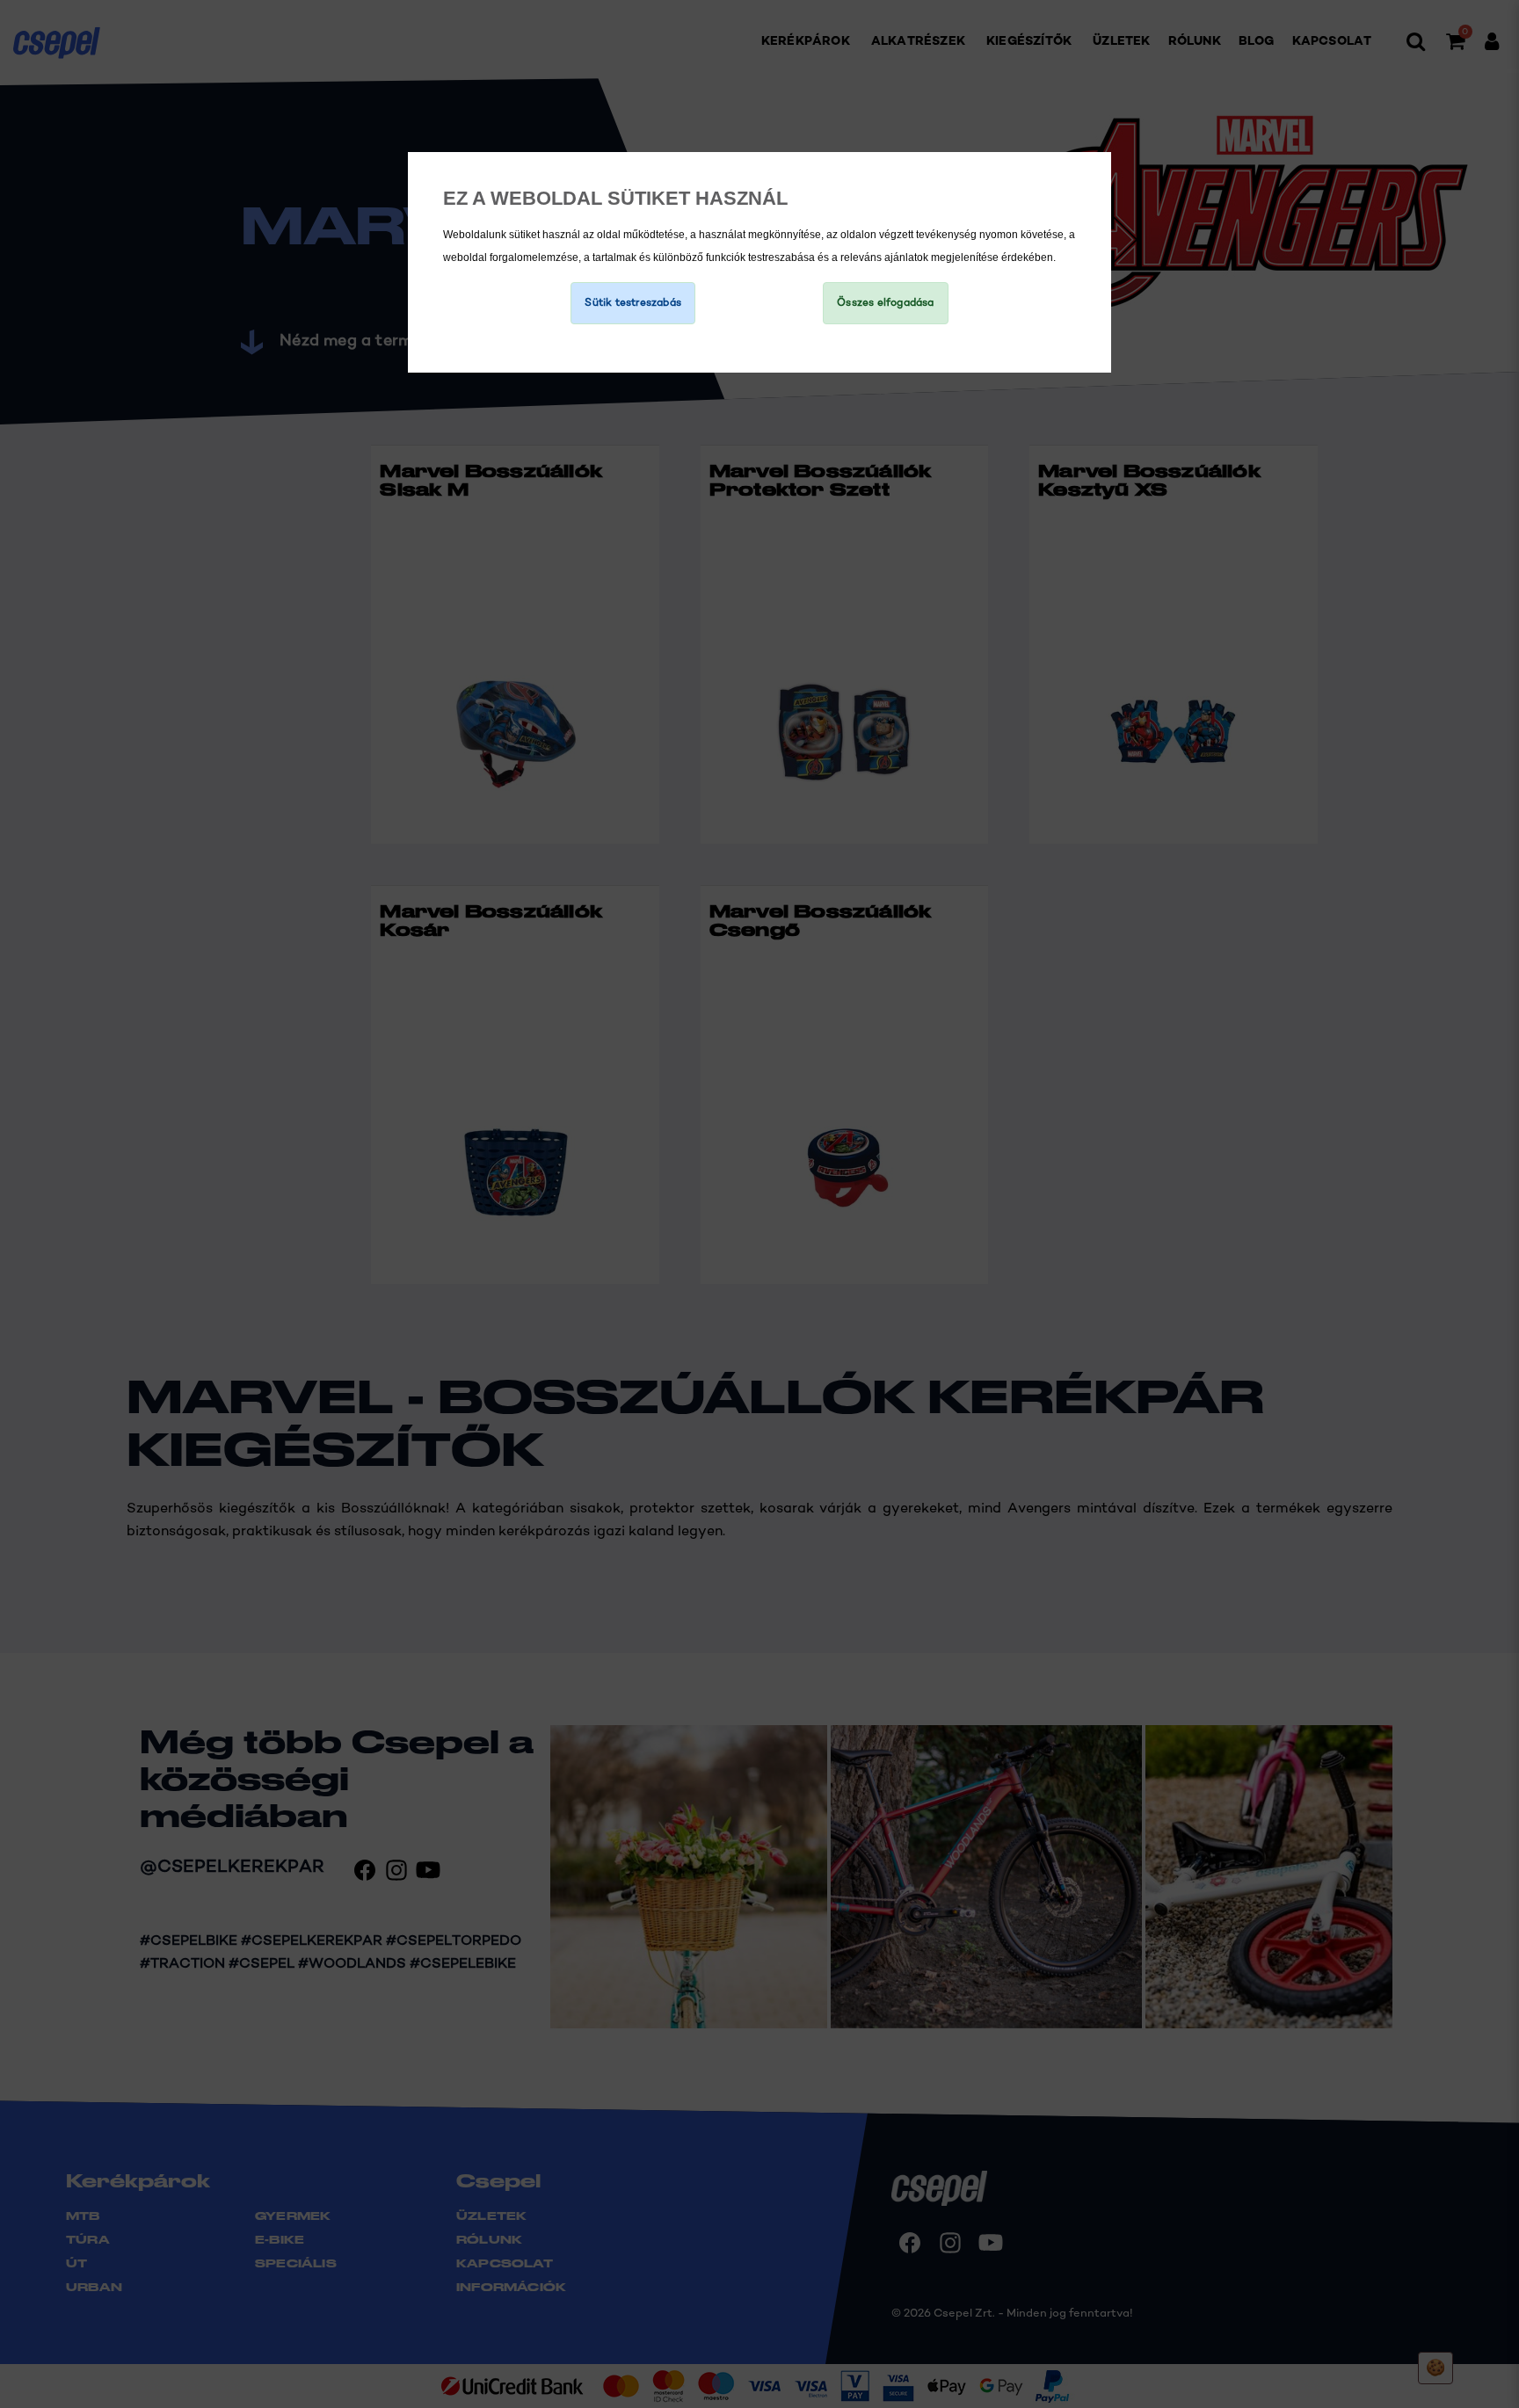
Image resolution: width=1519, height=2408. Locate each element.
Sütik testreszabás (633, 303)
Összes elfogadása (885, 303)
